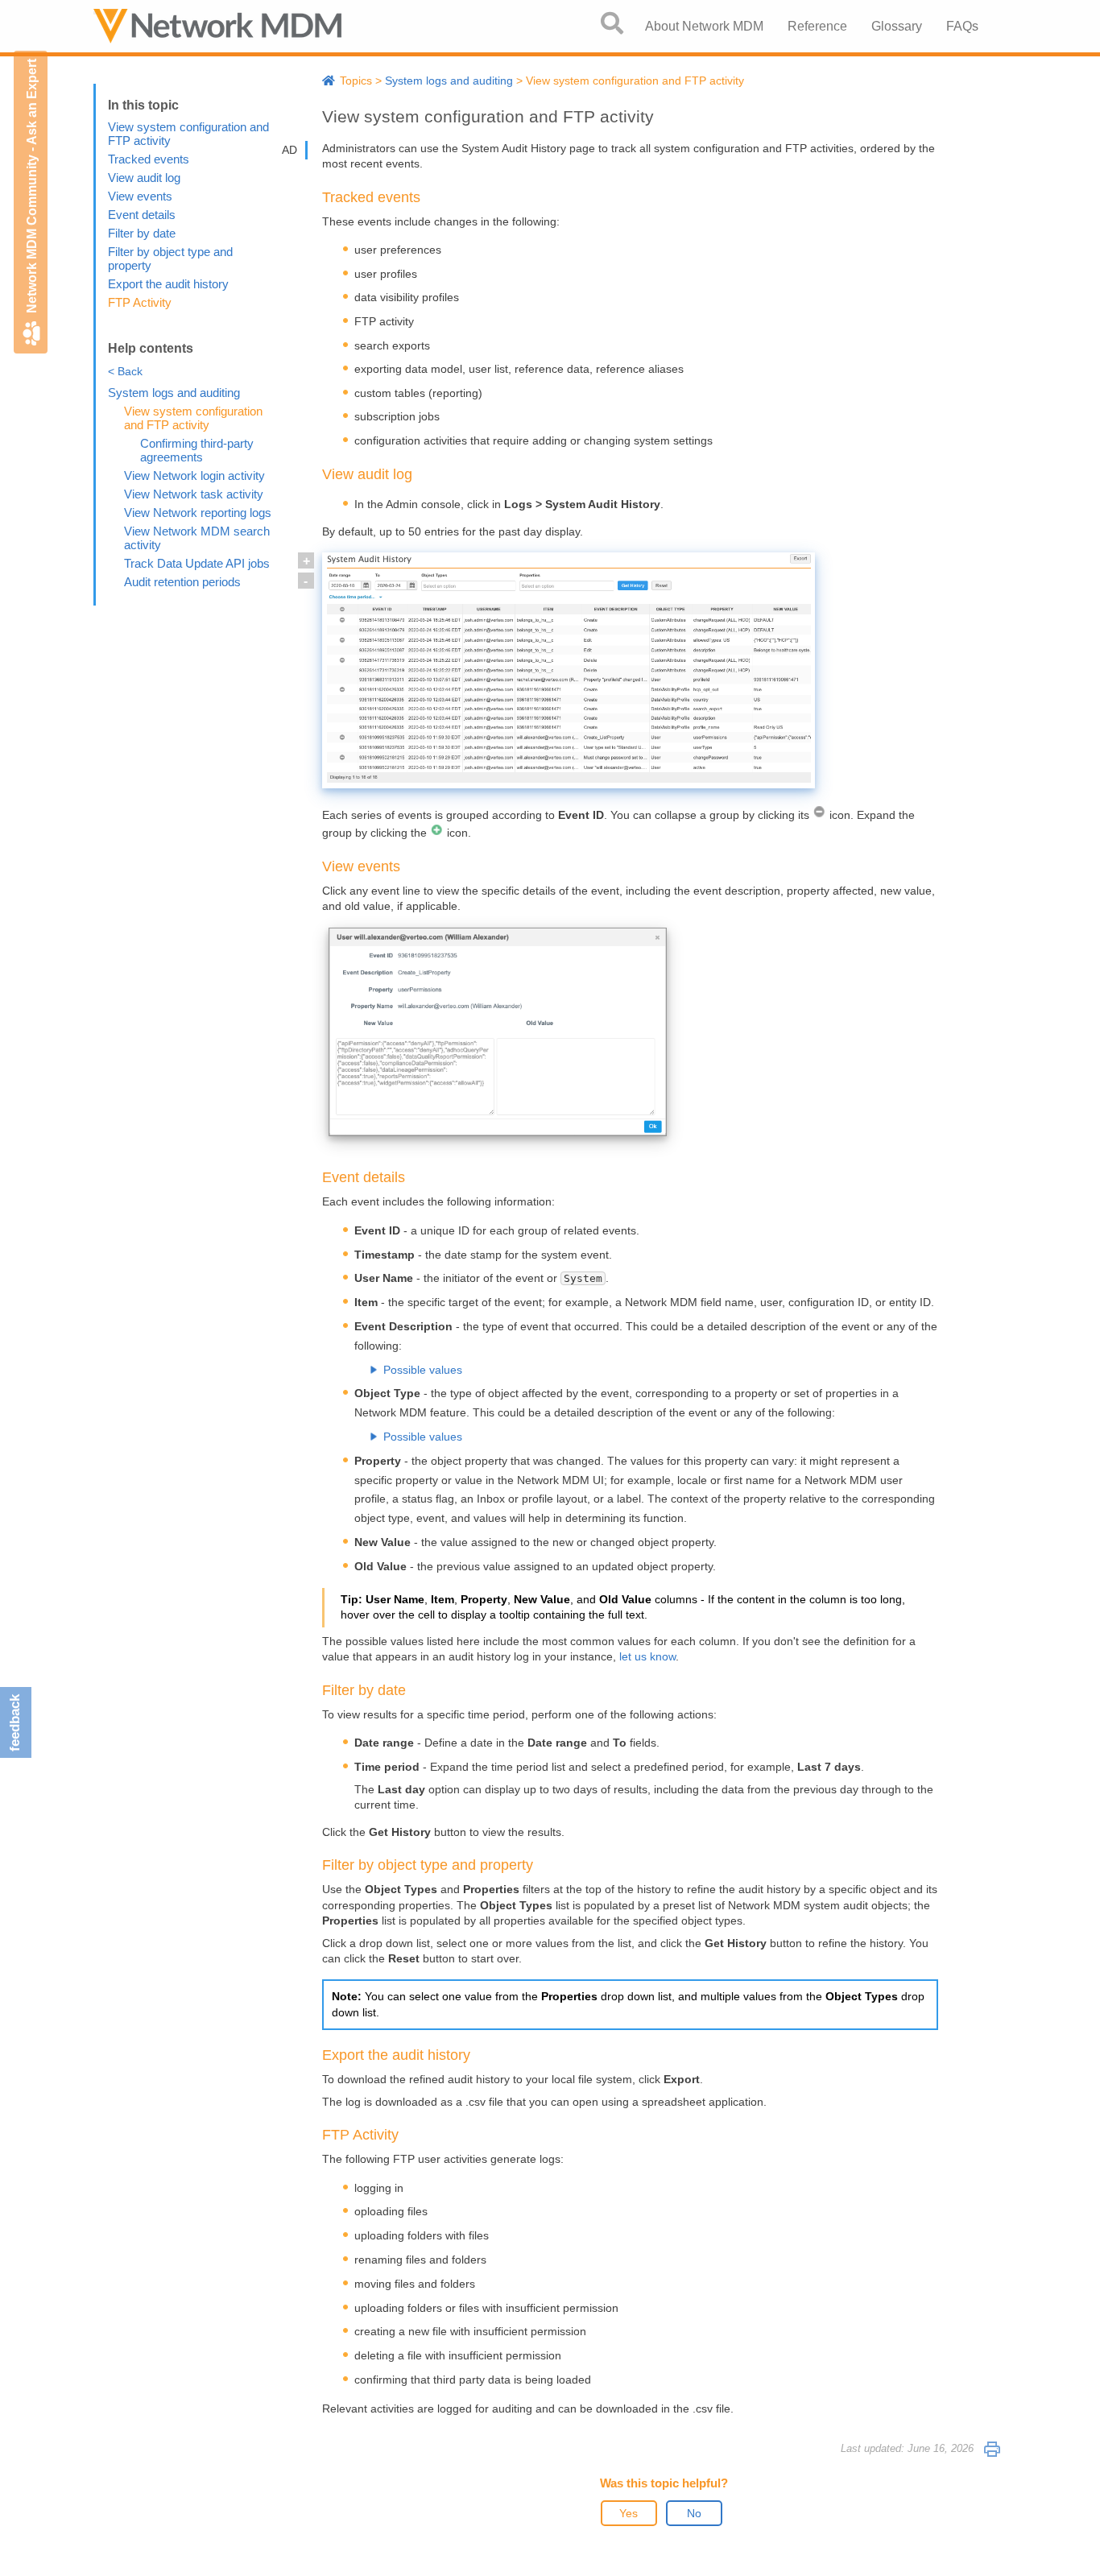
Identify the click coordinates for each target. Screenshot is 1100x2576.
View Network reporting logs (198, 513)
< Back (125, 371)
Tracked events (149, 159)
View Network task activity (194, 494)
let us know (647, 1656)
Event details (142, 215)
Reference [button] (817, 26)
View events (140, 196)
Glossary (897, 26)
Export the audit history (168, 284)
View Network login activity (194, 476)
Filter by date (142, 233)
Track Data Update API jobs (197, 563)
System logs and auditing (174, 393)
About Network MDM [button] (704, 26)
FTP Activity (140, 302)
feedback (15, 1723)
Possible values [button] (423, 1370)
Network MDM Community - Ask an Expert (32, 186)
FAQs (962, 26)
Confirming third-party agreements (197, 450)
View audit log (144, 178)
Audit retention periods (182, 582)
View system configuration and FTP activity (193, 418)
